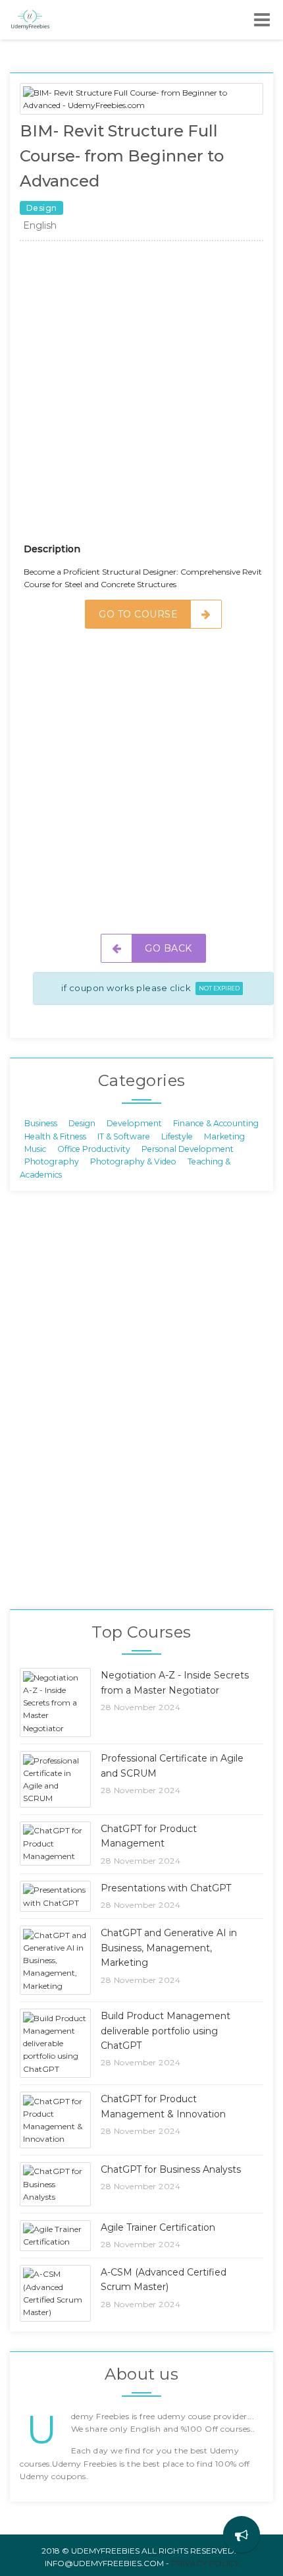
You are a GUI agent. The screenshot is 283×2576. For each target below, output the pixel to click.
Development (134, 1123)
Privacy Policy (205, 2563)
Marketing (224, 1136)
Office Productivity (94, 1149)
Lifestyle (177, 1136)
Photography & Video (133, 1161)
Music (35, 1149)
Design (82, 1123)
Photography (52, 1161)
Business (41, 1123)
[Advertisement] (141, 397)
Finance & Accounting (216, 1123)
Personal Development (188, 1149)
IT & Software (124, 1136)
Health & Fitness (55, 1136)
